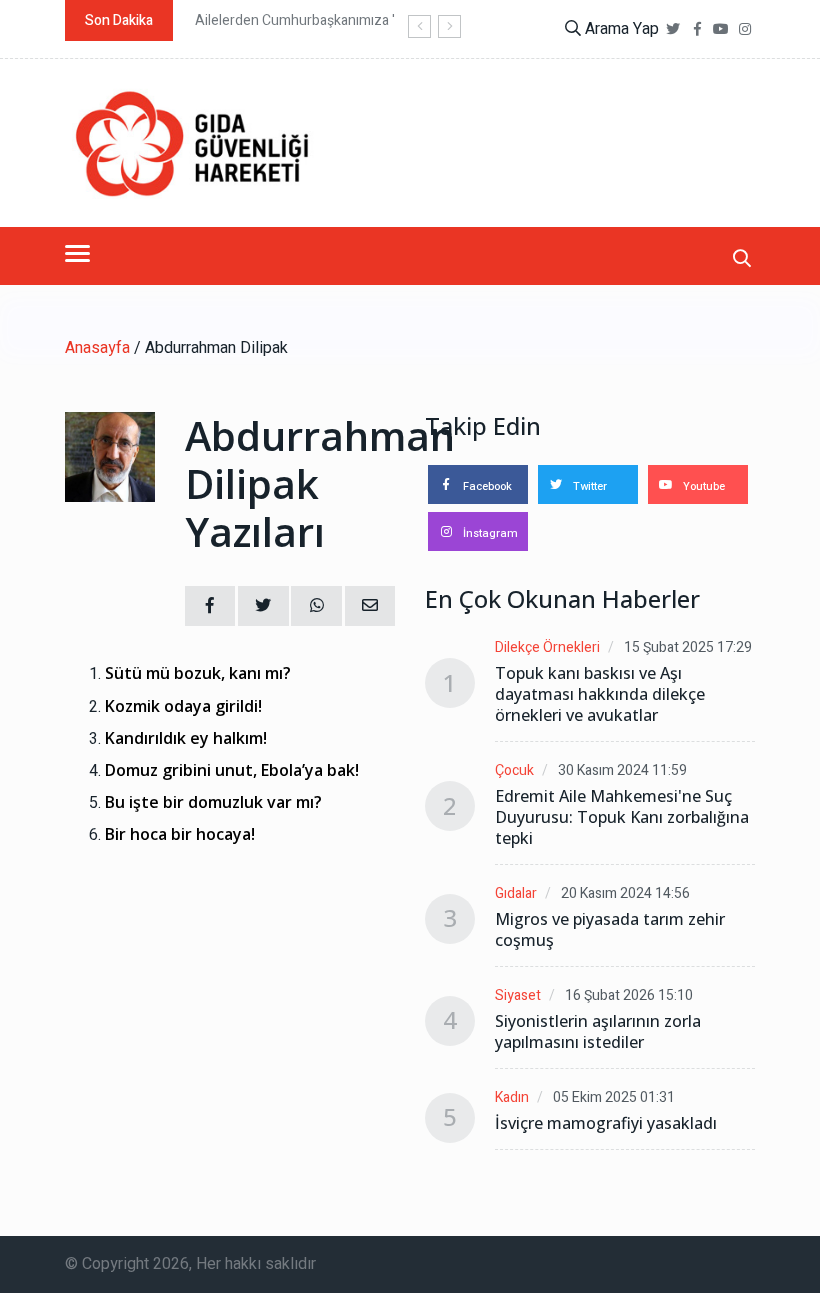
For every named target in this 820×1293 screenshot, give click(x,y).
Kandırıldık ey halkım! (186, 738)
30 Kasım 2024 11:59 (622, 770)
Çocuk (514, 770)
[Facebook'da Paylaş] (210, 606)
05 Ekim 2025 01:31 (614, 1097)
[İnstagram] (745, 30)
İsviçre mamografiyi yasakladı (606, 1123)
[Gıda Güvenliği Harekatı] (190, 143)
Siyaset (518, 995)
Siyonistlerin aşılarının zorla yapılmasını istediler (598, 1032)
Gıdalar (516, 893)
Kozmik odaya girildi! (183, 706)
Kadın (512, 1097)
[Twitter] (673, 30)
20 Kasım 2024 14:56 (625, 893)
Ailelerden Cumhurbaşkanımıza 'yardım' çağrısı (339, 20)
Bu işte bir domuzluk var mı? (213, 802)
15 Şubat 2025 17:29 (688, 647)
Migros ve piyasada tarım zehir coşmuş (610, 930)
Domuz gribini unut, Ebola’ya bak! (232, 770)
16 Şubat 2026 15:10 (629, 995)
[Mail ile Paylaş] (370, 606)
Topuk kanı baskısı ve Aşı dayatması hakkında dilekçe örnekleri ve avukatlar (600, 694)
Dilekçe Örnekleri (547, 647)
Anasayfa (97, 348)
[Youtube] (721, 30)
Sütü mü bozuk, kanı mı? (198, 673)
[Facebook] (697, 30)
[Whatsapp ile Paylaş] (316, 606)
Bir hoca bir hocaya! (180, 834)
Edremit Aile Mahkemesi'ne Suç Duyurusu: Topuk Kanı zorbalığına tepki (622, 817)
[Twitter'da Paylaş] (263, 606)
